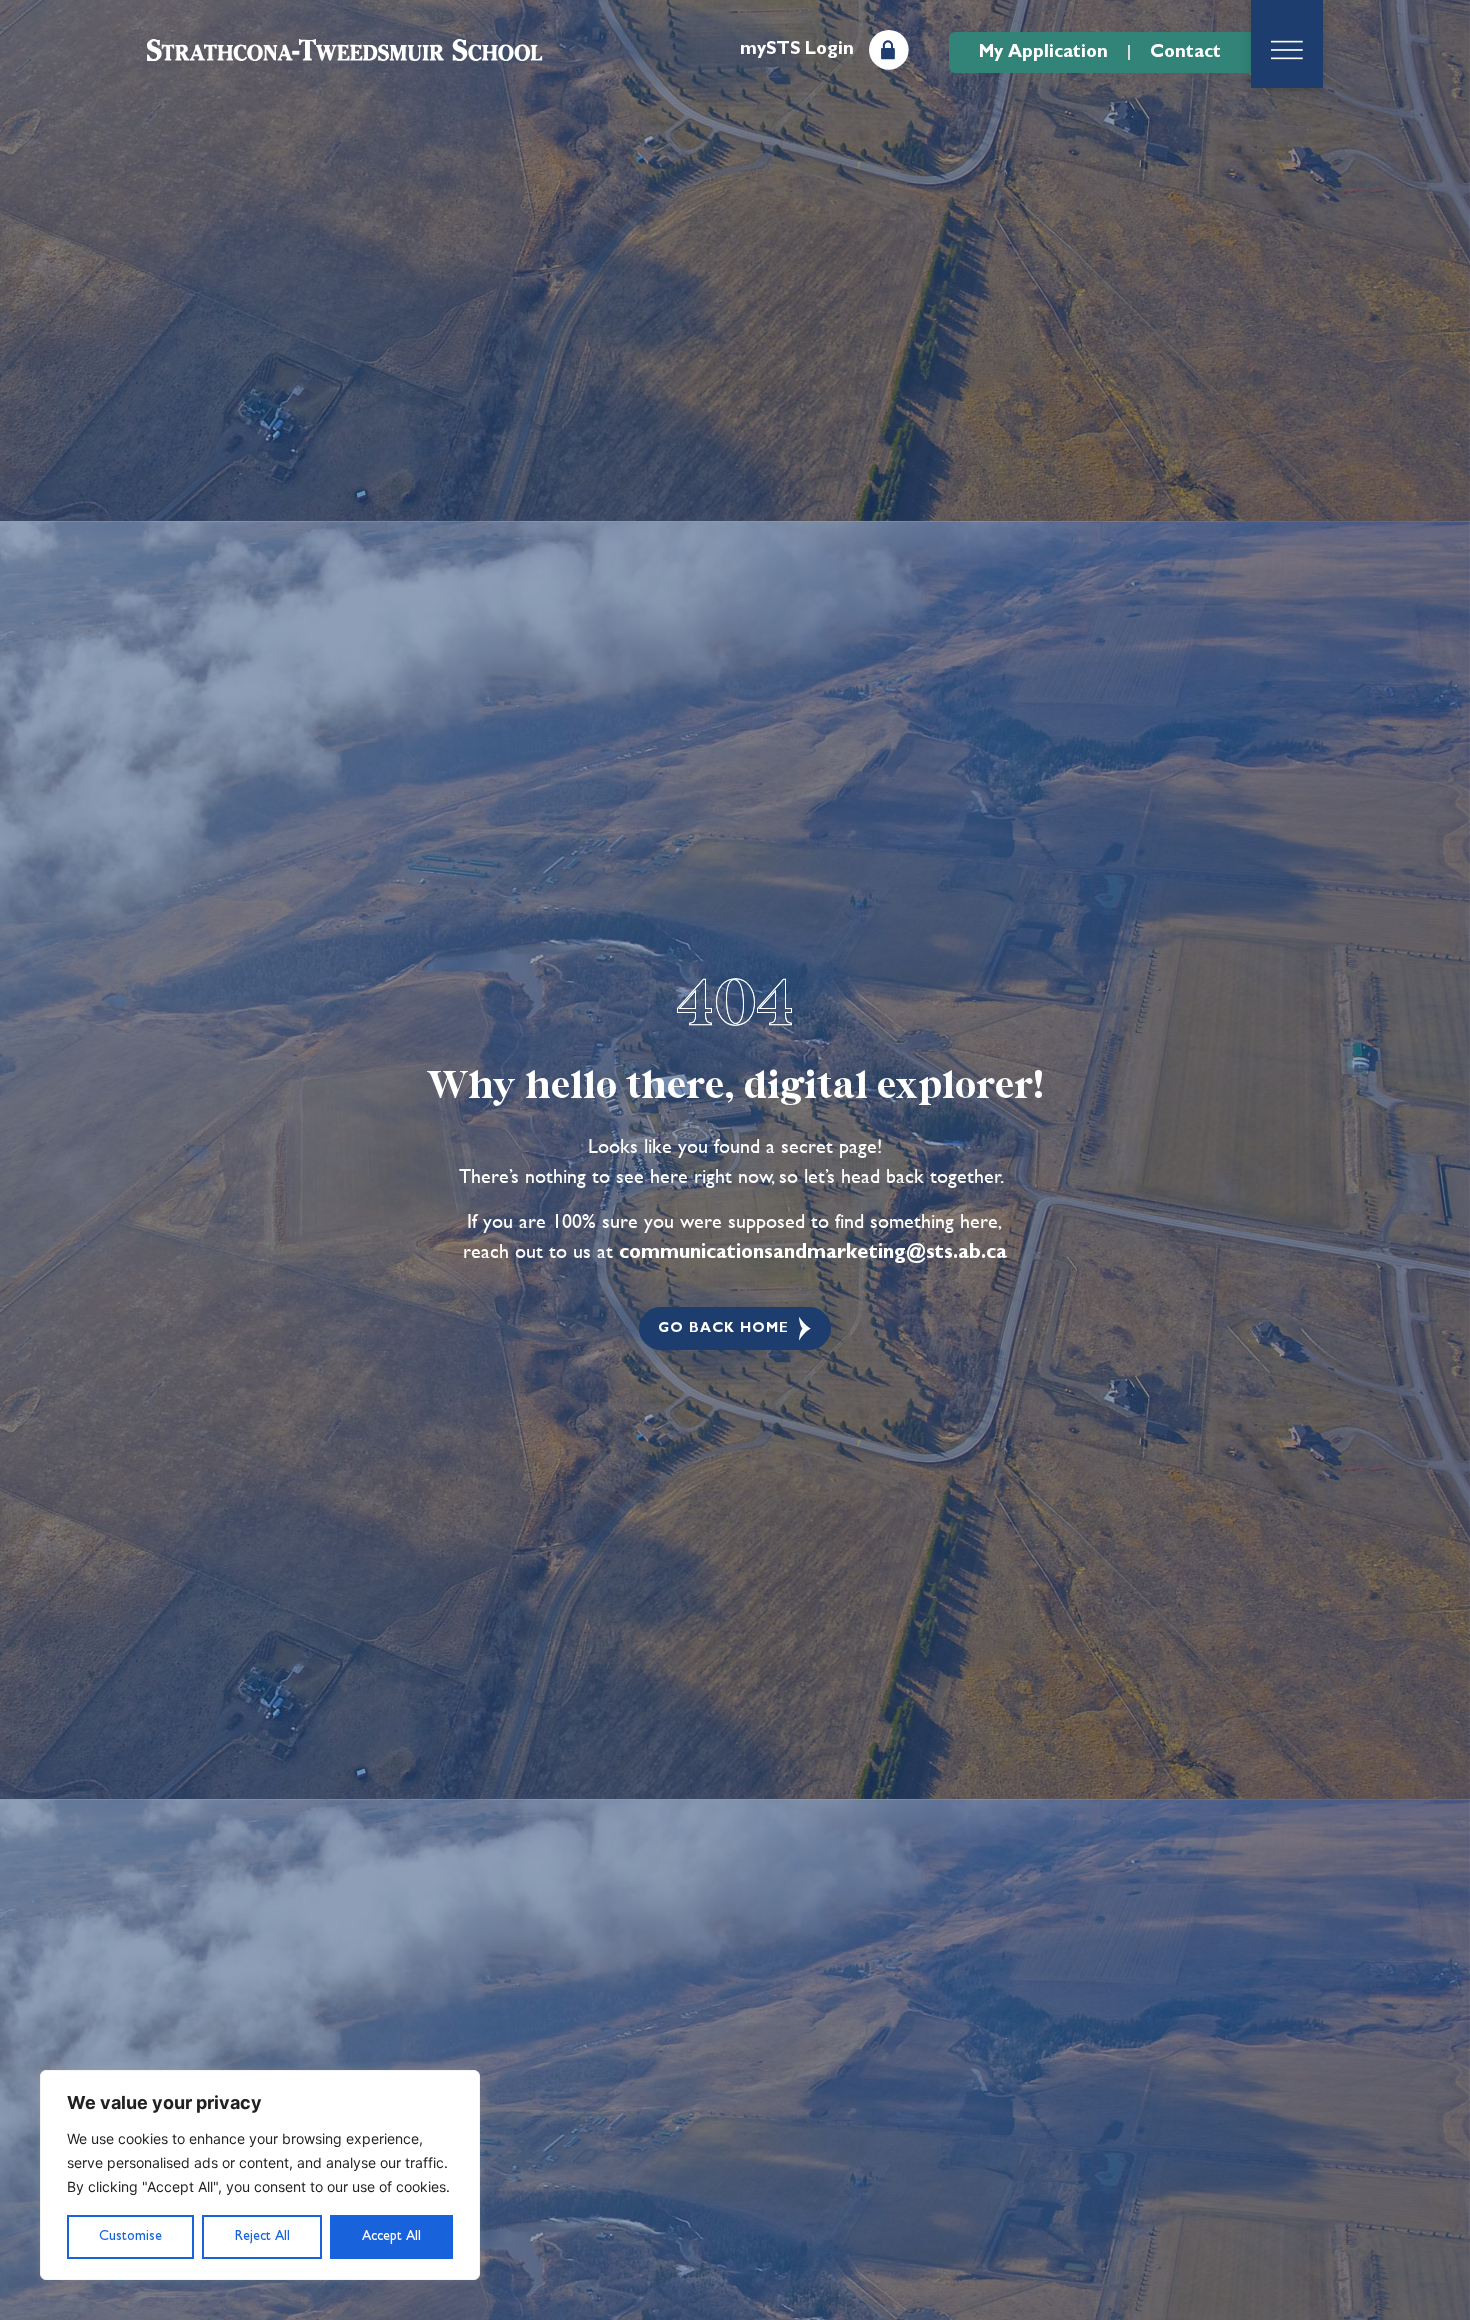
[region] (260, 2175)
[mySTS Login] (889, 50)
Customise (130, 2236)
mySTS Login (797, 49)
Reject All (262, 2236)
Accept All (391, 2236)
